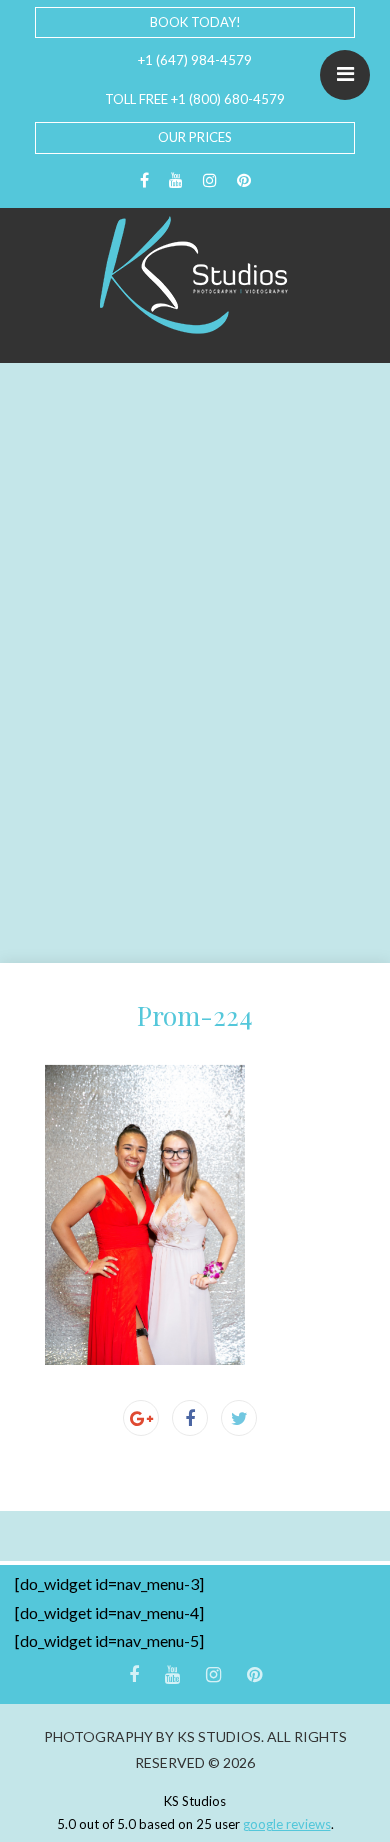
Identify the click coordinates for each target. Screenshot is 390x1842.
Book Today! (195, 22)
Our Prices (195, 137)
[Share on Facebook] (190, 1418)
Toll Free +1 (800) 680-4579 (195, 99)
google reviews (287, 1824)
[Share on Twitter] (239, 1418)
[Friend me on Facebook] (144, 180)
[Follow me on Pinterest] (244, 180)
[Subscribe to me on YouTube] (176, 180)
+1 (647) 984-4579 (195, 60)
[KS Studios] (195, 275)
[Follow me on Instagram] (210, 180)
